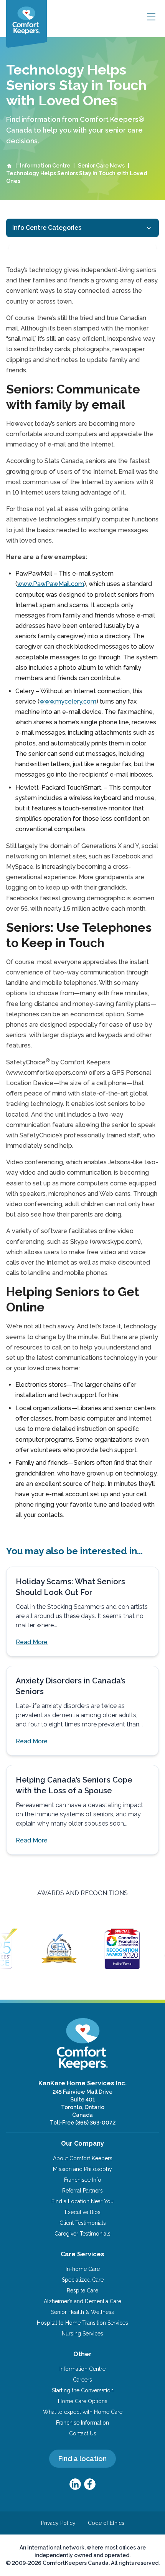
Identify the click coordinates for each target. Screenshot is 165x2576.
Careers (82, 2380)
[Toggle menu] (151, 17)
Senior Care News (101, 166)
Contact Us (83, 2433)
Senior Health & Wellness (82, 2312)
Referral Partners (82, 2191)
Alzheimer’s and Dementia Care (82, 2301)
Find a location (82, 2459)
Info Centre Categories (47, 228)
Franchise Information (82, 2423)
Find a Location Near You (82, 2201)
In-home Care (83, 2269)
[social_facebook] (90, 2484)
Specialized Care (83, 2280)
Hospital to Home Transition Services (82, 2323)
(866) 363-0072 (95, 2123)
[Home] (9, 166)
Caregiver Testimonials (82, 2234)
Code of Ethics (106, 2523)
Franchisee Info (83, 2180)
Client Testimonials (83, 2223)
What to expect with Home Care (83, 2412)
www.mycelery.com (68, 701)
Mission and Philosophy (82, 2169)
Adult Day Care (42, 248)
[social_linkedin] (75, 2484)
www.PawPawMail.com (51, 584)
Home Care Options (83, 2401)
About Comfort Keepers (83, 2158)
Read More (32, 1642)
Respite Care (82, 2291)
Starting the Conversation (83, 2390)
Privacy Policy (58, 2523)
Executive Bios (83, 2212)
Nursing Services (82, 2334)
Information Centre (45, 166)
